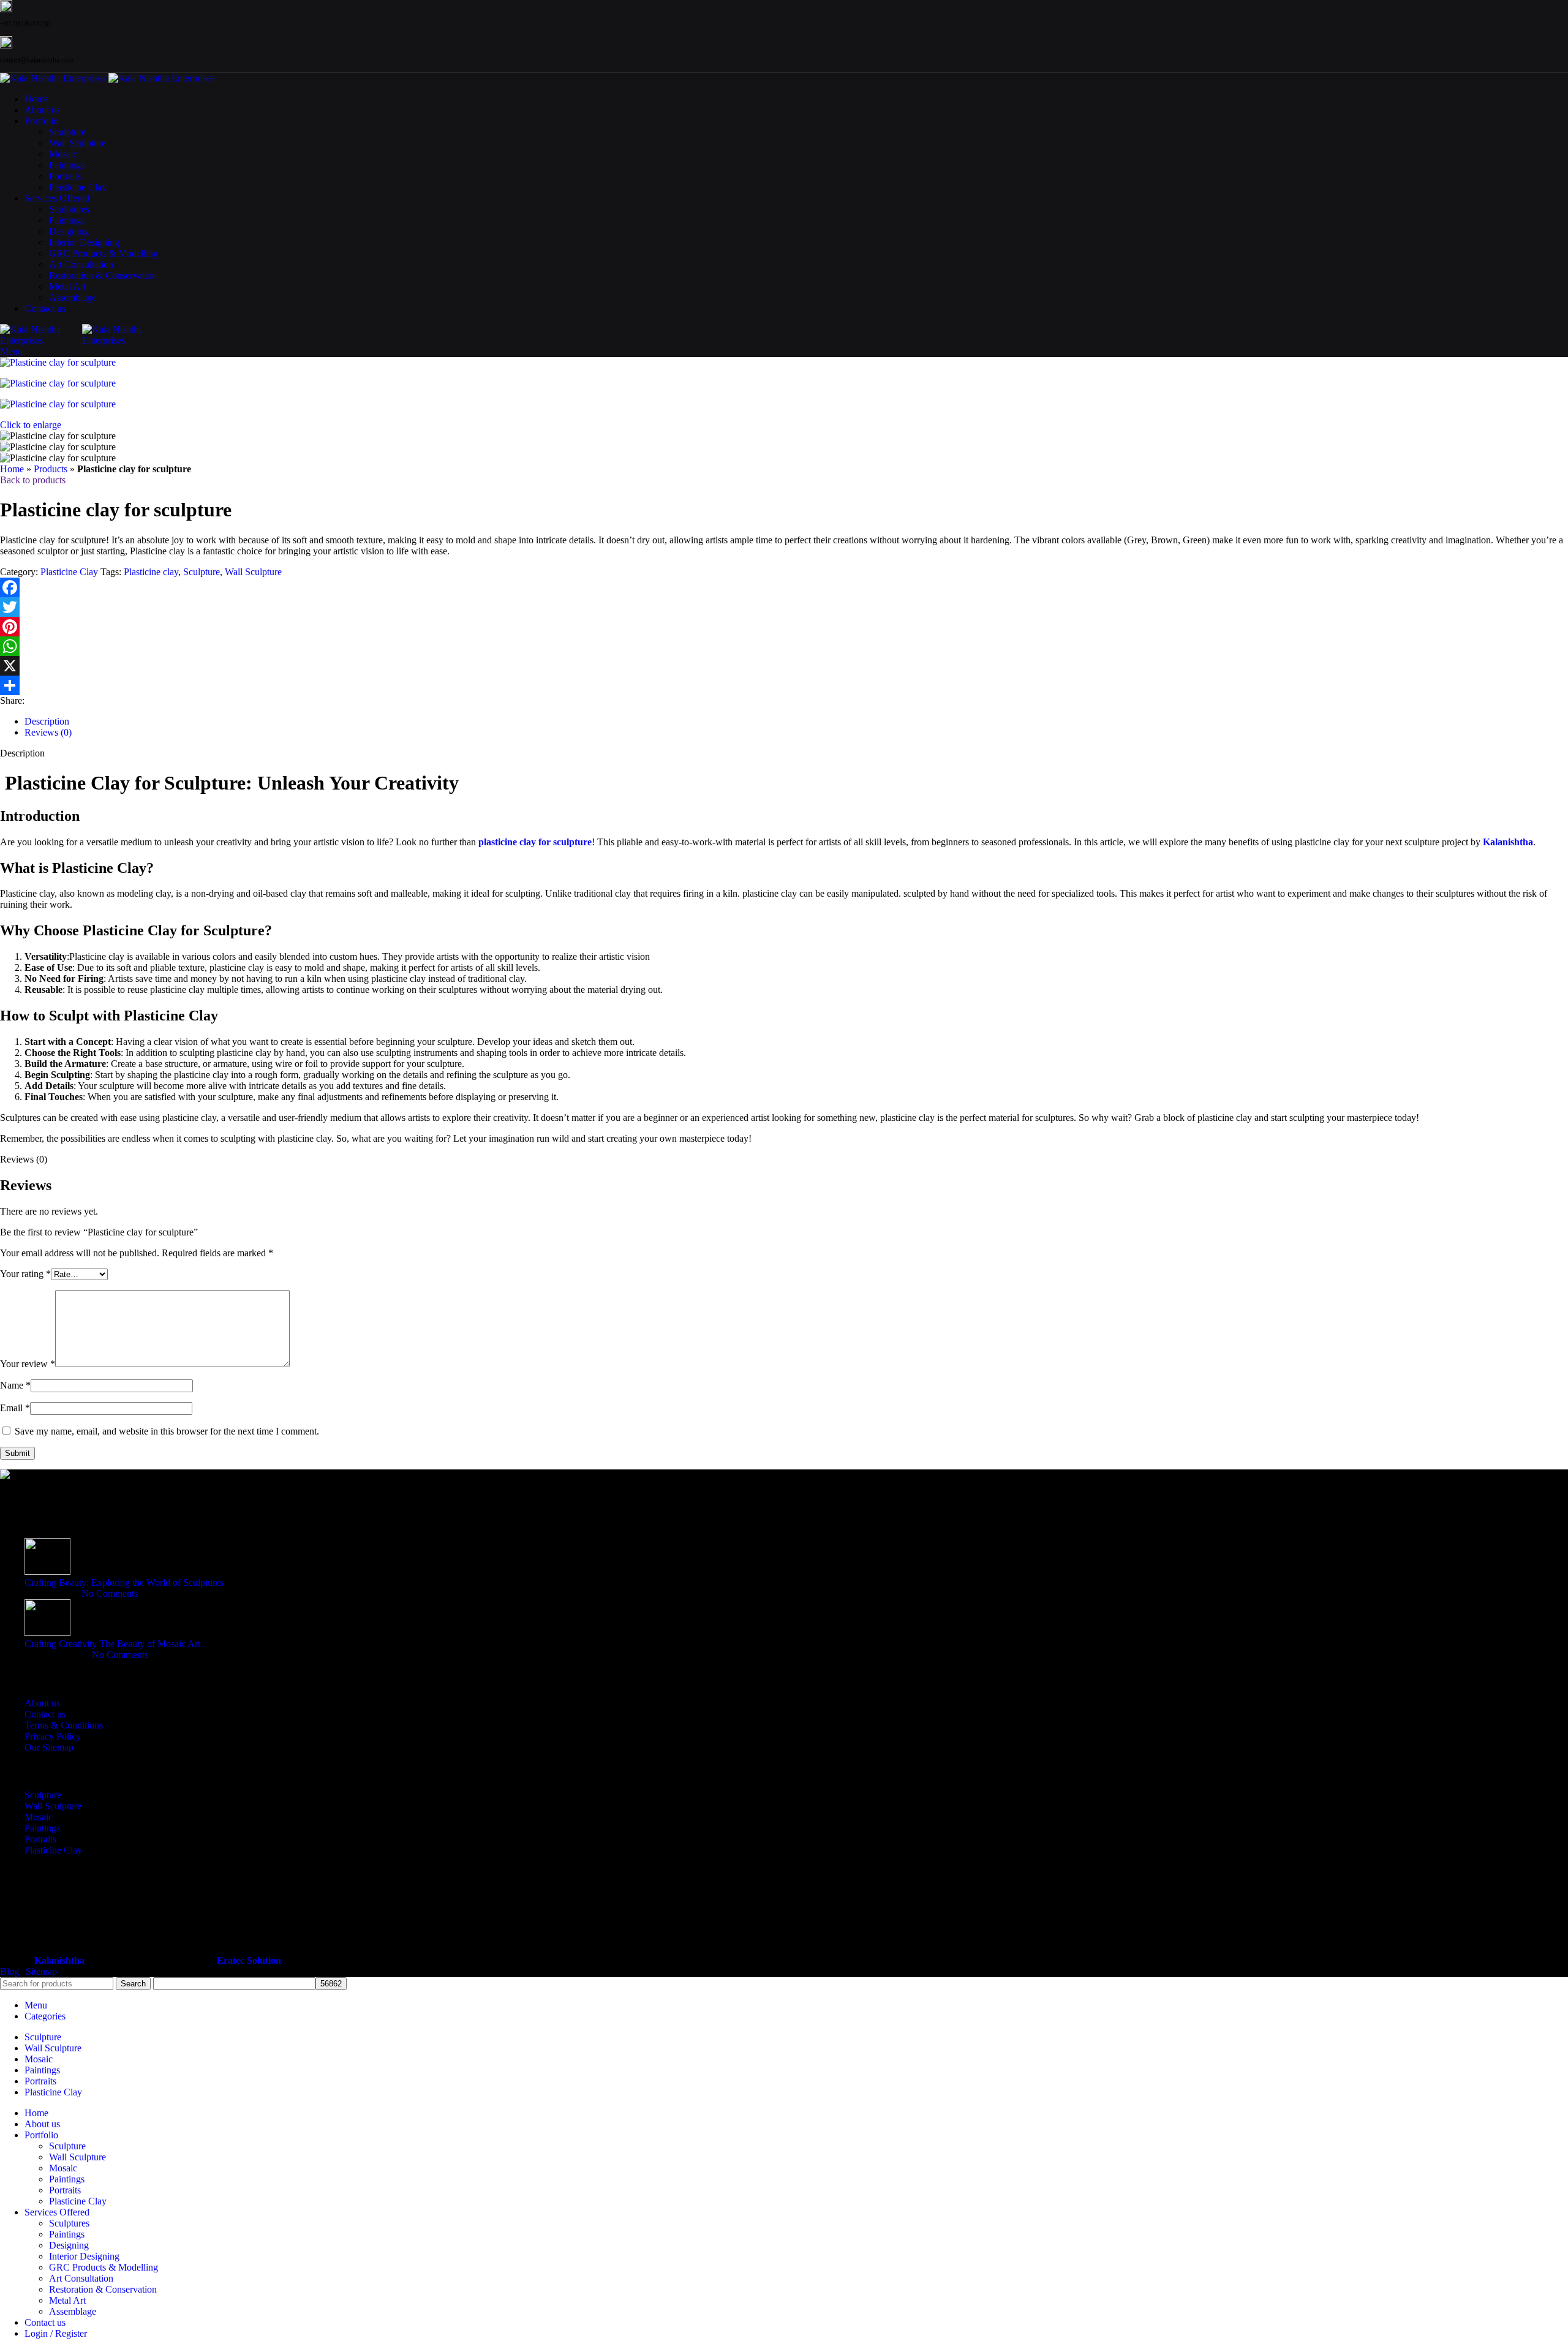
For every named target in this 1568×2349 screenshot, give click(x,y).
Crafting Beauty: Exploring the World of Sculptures (124, 1582)
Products (51, 469)
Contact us (45, 1714)
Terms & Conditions (64, 1725)
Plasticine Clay (78, 187)
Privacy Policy (53, 1736)
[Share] (784, 685)
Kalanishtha (1508, 842)
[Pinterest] (784, 627)
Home (12, 469)
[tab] (47, 721)
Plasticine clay (151, 572)
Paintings (67, 165)
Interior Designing (84, 242)
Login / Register (56, 2333)
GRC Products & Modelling (104, 253)
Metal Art (67, 286)
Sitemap (41, 1971)
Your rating (25, 1274)
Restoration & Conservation (103, 275)
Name (15, 1385)
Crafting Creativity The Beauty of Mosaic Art (112, 1644)
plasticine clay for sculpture (535, 842)
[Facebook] (784, 587)
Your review (28, 1364)
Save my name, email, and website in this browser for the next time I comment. (167, 1431)
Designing (69, 231)
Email (15, 1408)
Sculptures (69, 209)
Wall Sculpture (77, 143)
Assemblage (73, 297)
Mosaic (63, 154)
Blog (9, 1971)
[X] (784, 666)
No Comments (110, 1593)
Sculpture (67, 132)
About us (42, 1703)
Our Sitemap (49, 1747)
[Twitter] (784, 607)
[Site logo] (54, 78)
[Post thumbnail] (47, 1571)
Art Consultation (81, 264)
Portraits (65, 176)
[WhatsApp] (784, 646)
